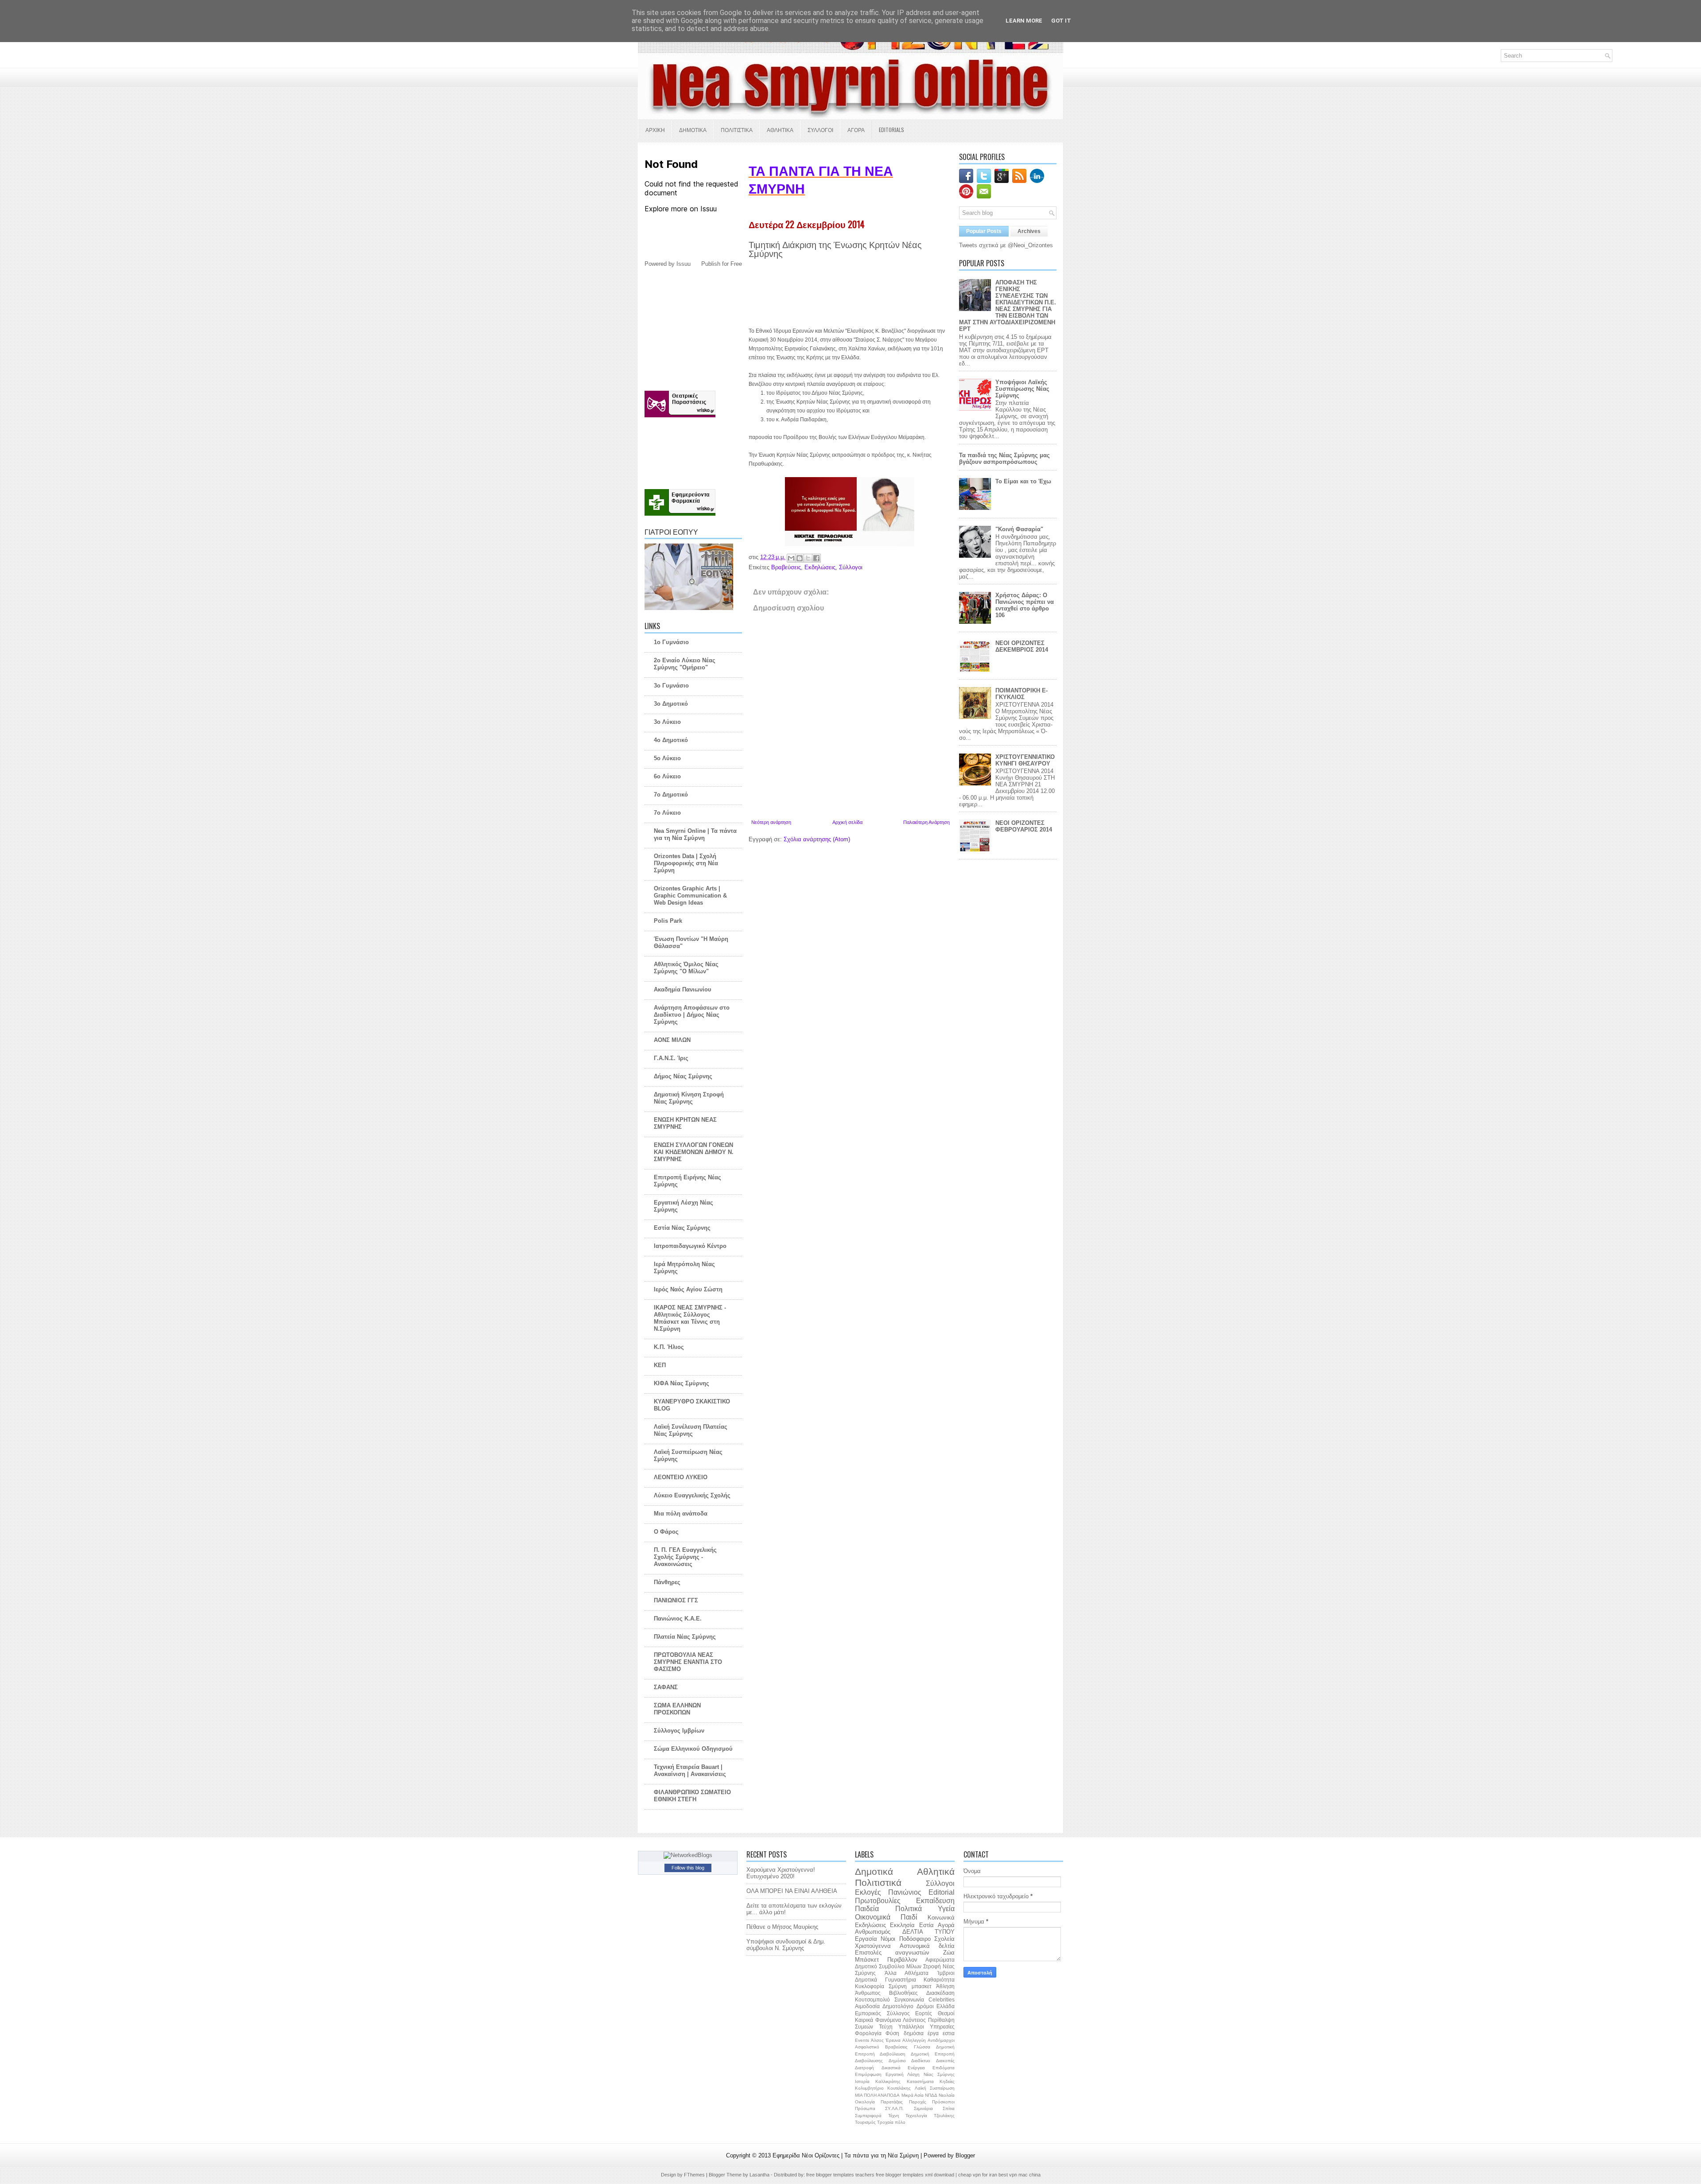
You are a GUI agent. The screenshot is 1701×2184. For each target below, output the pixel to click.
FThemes (695, 2175)
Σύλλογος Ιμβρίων (679, 1731)
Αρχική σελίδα (847, 822)
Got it (1061, 21)
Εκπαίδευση (935, 1901)
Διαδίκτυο (921, 2061)
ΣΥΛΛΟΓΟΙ (820, 130)
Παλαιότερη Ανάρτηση (926, 822)
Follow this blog (688, 1868)
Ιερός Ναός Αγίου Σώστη (688, 1289)
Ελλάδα (946, 2006)
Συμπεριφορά (868, 2116)
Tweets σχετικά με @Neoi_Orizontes (1006, 245)
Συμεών (864, 2027)
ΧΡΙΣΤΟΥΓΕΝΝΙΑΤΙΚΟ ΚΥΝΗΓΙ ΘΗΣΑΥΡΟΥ (1025, 760)
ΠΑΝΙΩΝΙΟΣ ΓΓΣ (676, 1600)
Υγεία (946, 1909)
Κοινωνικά (941, 1918)
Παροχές (918, 2102)
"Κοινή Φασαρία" (1019, 529)
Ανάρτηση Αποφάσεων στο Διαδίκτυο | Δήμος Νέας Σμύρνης (692, 1015)
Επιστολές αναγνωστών (892, 1953)
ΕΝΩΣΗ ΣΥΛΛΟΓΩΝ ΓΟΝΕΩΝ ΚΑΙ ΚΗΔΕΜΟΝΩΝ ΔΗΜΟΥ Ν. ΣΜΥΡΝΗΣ (694, 1152)
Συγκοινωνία (909, 1999)
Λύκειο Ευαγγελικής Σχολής (692, 1495)
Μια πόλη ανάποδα (681, 1514)
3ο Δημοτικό (671, 704)
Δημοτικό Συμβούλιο (880, 1966)
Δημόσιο (897, 2061)
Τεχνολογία (916, 2116)
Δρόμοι (925, 2006)
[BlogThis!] (800, 558)
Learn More (1024, 21)
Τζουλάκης (944, 2116)
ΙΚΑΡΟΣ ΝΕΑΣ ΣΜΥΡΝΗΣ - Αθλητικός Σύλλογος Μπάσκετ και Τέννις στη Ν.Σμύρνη (690, 1318)
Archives (1029, 231)
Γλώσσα (922, 2047)
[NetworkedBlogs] (688, 1855)
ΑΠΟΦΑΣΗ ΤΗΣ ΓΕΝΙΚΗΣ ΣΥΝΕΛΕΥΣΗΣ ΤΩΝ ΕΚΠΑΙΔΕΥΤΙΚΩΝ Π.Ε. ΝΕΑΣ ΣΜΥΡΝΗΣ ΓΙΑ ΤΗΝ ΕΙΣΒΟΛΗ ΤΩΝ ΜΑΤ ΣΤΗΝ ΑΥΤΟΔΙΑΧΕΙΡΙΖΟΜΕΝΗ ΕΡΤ (1008, 306)
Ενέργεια (916, 2068)
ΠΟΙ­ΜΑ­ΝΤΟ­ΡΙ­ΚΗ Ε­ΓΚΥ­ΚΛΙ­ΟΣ (1021, 694)
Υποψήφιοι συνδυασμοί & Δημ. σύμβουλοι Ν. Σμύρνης (786, 1945)
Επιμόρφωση (868, 2074)
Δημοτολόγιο (898, 2006)
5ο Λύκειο (667, 758)
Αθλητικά (936, 1871)
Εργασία (866, 1939)
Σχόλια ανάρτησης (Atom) (817, 839)
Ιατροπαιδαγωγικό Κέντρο (690, 1246)
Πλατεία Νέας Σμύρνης (685, 1637)
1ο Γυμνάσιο (671, 642)
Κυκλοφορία (870, 1986)
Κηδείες (947, 2081)
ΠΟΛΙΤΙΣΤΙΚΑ (737, 130)
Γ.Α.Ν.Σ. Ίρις (671, 1058)
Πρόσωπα (865, 2108)
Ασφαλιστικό (867, 2047)
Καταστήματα (920, 2081)
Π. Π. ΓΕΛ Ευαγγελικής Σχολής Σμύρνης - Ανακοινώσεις (685, 1557)
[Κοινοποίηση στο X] (808, 558)
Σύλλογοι (851, 567)
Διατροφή (864, 2068)
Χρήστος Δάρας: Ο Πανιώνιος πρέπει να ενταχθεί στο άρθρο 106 (1025, 605)
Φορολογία (868, 2033)
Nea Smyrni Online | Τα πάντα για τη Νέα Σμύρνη (695, 834)
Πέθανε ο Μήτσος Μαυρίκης (782, 1927)
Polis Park (668, 921)
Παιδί (909, 1917)
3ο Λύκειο (667, 722)
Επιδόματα (944, 2068)
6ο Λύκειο (667, 776)
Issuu (684, 264)
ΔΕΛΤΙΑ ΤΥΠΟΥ (928, 1932)
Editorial (942, 1892)
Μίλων (914, 1966)
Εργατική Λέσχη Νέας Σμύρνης (920, 2074)
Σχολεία (944, 1939)
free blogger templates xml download (916, 2175)
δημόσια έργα (921, 2033)
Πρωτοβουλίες (878, 1901)
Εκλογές (868, 1892)
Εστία (926, 1925)
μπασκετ (922, 1986)
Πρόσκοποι (943, 2102)
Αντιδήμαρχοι (941, 2040)
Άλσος (877, 2040)
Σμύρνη (898, 1986)
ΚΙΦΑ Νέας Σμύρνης (682, 1383)
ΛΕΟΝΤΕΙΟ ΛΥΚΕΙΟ (681, 1477)
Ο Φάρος (666, 1532)
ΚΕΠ (660, 1365)
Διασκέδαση (940, 1993)
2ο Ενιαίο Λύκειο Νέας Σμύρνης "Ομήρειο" (685, 664)
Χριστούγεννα (873, 1946)
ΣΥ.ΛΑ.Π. (894, 2108)
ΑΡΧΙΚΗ (655, 130)
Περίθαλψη (941, 2020)
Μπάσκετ (867, 1960)
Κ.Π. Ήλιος (669, 1347)
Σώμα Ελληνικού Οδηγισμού (693, 1749)
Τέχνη (894, 2116)
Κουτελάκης (899, 2088)
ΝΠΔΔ (931, 2095)
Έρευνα (893, 2040)
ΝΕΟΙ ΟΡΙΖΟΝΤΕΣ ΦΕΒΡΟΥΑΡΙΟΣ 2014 (1024, 826)
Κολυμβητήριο (869, 2088)
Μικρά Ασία (913, 2095)
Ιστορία (862, 2081)
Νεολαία (947, 2095)
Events (862, 2040)
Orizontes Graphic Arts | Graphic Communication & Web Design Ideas (690, 896)
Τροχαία (885, 2122)
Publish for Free (722, 264)
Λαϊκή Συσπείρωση (935, 2088)
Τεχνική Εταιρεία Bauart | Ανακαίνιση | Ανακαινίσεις (690, 1770)
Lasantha (760, 2175)
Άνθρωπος (868, 1993)
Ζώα (949, 1953)
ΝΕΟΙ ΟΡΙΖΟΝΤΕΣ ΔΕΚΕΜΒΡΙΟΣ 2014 (1022, 646)
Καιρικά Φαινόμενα (878, 2020)
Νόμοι (888, 1939)
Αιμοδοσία (867, 2006)
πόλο (900, 2122)
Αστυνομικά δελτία (927, 1946)
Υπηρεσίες (942, 2027)
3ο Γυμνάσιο (671, 686)
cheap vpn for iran (978, 2175)
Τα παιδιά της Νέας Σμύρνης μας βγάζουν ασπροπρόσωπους (1004, 459)
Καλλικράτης (888, 2081)
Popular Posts (984, 231)
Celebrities (942, 1999)
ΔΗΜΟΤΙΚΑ (693, 130)
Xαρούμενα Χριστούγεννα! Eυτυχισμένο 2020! (781, 1873)
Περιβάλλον (902, 1960)
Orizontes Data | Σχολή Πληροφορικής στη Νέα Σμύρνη (686, 863)
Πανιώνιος (905, 1892)
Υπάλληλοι (911, 2027)
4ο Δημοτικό (671, 740)
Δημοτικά (874, 1871)
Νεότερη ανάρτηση (771, 822)
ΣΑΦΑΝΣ (666, 1687)
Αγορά (946, 1925)
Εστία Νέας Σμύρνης (682, 1228)
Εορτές (924, 2013)
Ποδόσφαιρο (915, 1939)
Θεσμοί (946, 2013)
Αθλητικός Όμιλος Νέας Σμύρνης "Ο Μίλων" (686, 968)
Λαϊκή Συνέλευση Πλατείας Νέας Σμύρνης (691, 1430)
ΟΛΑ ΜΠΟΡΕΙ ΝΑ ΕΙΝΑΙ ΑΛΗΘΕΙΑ (792, 1891)
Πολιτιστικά (878, 1883)
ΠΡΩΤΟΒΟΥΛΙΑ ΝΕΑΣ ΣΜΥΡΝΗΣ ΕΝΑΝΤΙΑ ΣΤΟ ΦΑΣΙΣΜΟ (688, 1662)
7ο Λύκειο (667, 813)
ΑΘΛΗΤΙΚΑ (780, 130)
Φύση (892, 2033)
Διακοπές (945, 2061)
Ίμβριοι (946, 1973)
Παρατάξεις (892, 2102)
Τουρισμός (865, 2122)
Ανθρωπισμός (873, 1932)
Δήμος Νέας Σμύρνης (683, 1076)
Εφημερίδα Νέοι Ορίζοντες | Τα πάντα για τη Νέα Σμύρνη (847, 2155)
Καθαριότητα (939, 1980)
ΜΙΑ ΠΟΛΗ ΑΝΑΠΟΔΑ (877, 2095)
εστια (949, 2033)
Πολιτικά (909, 1909)
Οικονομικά (873, 1917)
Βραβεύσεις (786, 567)
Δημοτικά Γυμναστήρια (885, 1980)
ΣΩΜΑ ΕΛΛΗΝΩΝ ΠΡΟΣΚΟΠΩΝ (677, 1709)
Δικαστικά (891, 2068)
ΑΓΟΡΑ (856, 130)
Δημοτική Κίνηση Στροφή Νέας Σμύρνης (689, 1098)
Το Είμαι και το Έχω (1023, 481)
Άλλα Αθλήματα (907, 1973)
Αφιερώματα (940, 1960)
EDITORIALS (891, 130)
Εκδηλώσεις (820, 567)
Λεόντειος (914, 2020)
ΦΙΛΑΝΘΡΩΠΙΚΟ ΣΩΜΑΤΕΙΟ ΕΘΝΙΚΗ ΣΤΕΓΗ (692, 1796)
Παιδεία (867, 1909)
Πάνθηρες (667, 1582)
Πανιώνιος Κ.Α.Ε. (678, 1619)
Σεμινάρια (923, 2108)
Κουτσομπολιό (872, 1999)
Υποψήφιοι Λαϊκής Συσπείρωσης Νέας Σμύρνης (1022, 389)
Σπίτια (949, 2108)
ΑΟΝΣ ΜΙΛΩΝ (672, 1040)
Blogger (965, 2155)
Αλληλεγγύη (914, 2040)
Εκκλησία (902, 1925)
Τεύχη (886, 2027)
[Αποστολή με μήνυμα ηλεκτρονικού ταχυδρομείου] (791, 558)
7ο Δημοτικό (671, 795)
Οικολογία (865, 2102)
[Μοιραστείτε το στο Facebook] (816, 558)
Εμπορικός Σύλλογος (882, 2013)
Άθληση (945, 1986)
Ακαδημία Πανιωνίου (683, 989)
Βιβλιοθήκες (903, 1993)
